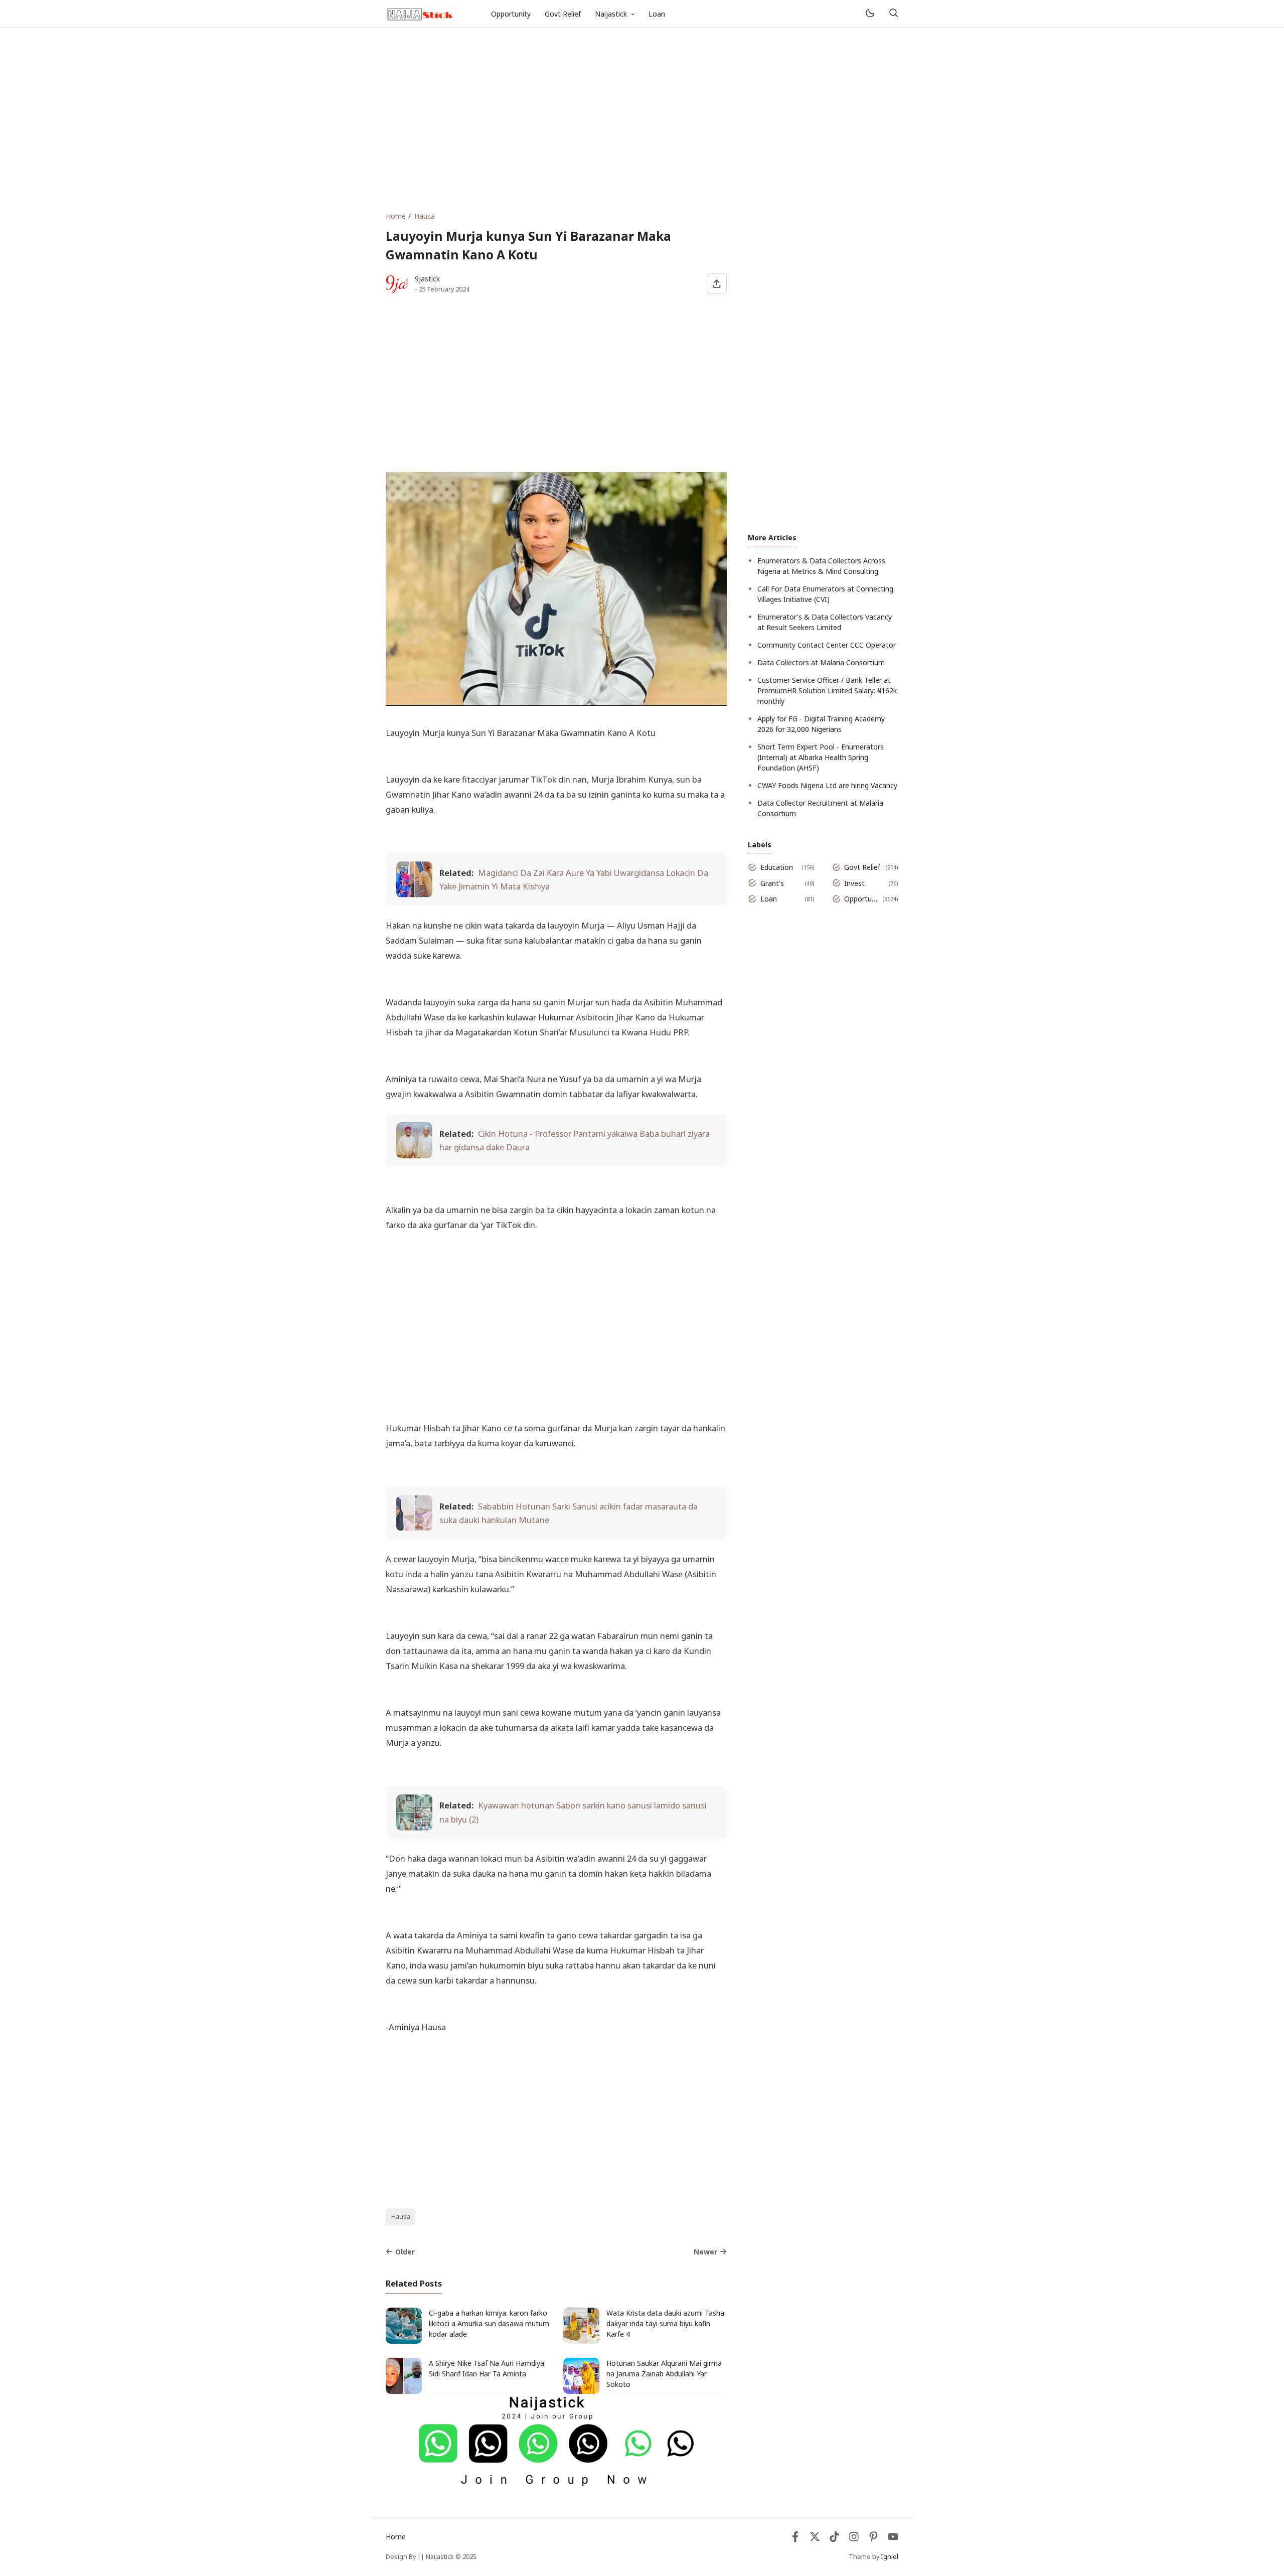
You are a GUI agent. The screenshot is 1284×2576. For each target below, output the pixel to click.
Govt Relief (563, 14)
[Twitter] (815, 2539)
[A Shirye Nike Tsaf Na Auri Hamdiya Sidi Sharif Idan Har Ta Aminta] (404, 2391)
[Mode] (869, 14)
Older (405, 2252)
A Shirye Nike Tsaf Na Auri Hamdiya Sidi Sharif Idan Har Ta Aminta (487, 2368)
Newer (705, 2252)
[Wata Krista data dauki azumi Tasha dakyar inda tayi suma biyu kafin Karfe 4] (581, 2341)
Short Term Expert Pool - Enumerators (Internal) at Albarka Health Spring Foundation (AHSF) (821, 757)
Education (777, 867)
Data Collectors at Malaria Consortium (821, 662)
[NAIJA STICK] (421, 13)
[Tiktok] (835, 2539)
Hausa (401, 2217)
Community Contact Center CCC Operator (827, 645)
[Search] (893, 14)
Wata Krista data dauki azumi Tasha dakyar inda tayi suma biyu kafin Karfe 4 (665, 2323)
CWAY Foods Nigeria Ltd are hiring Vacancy (827, 785)
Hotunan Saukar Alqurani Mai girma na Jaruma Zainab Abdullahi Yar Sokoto (664, 2374)
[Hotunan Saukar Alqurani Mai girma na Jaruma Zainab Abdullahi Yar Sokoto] (581, 2391)
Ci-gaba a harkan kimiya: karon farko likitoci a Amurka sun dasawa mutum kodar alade (489, 2323)
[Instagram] (854, 2539)
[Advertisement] (642, 119)
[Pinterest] (873, 2539)
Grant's (772, 883)
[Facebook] (795, 2539)
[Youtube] (893, 2539)
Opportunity (511, 14)
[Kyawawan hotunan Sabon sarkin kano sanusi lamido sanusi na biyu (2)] (414, 1827)
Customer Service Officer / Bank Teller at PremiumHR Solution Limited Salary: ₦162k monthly (827, 691)
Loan (657, 14)
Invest (854, 883)
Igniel (890, 2557)
